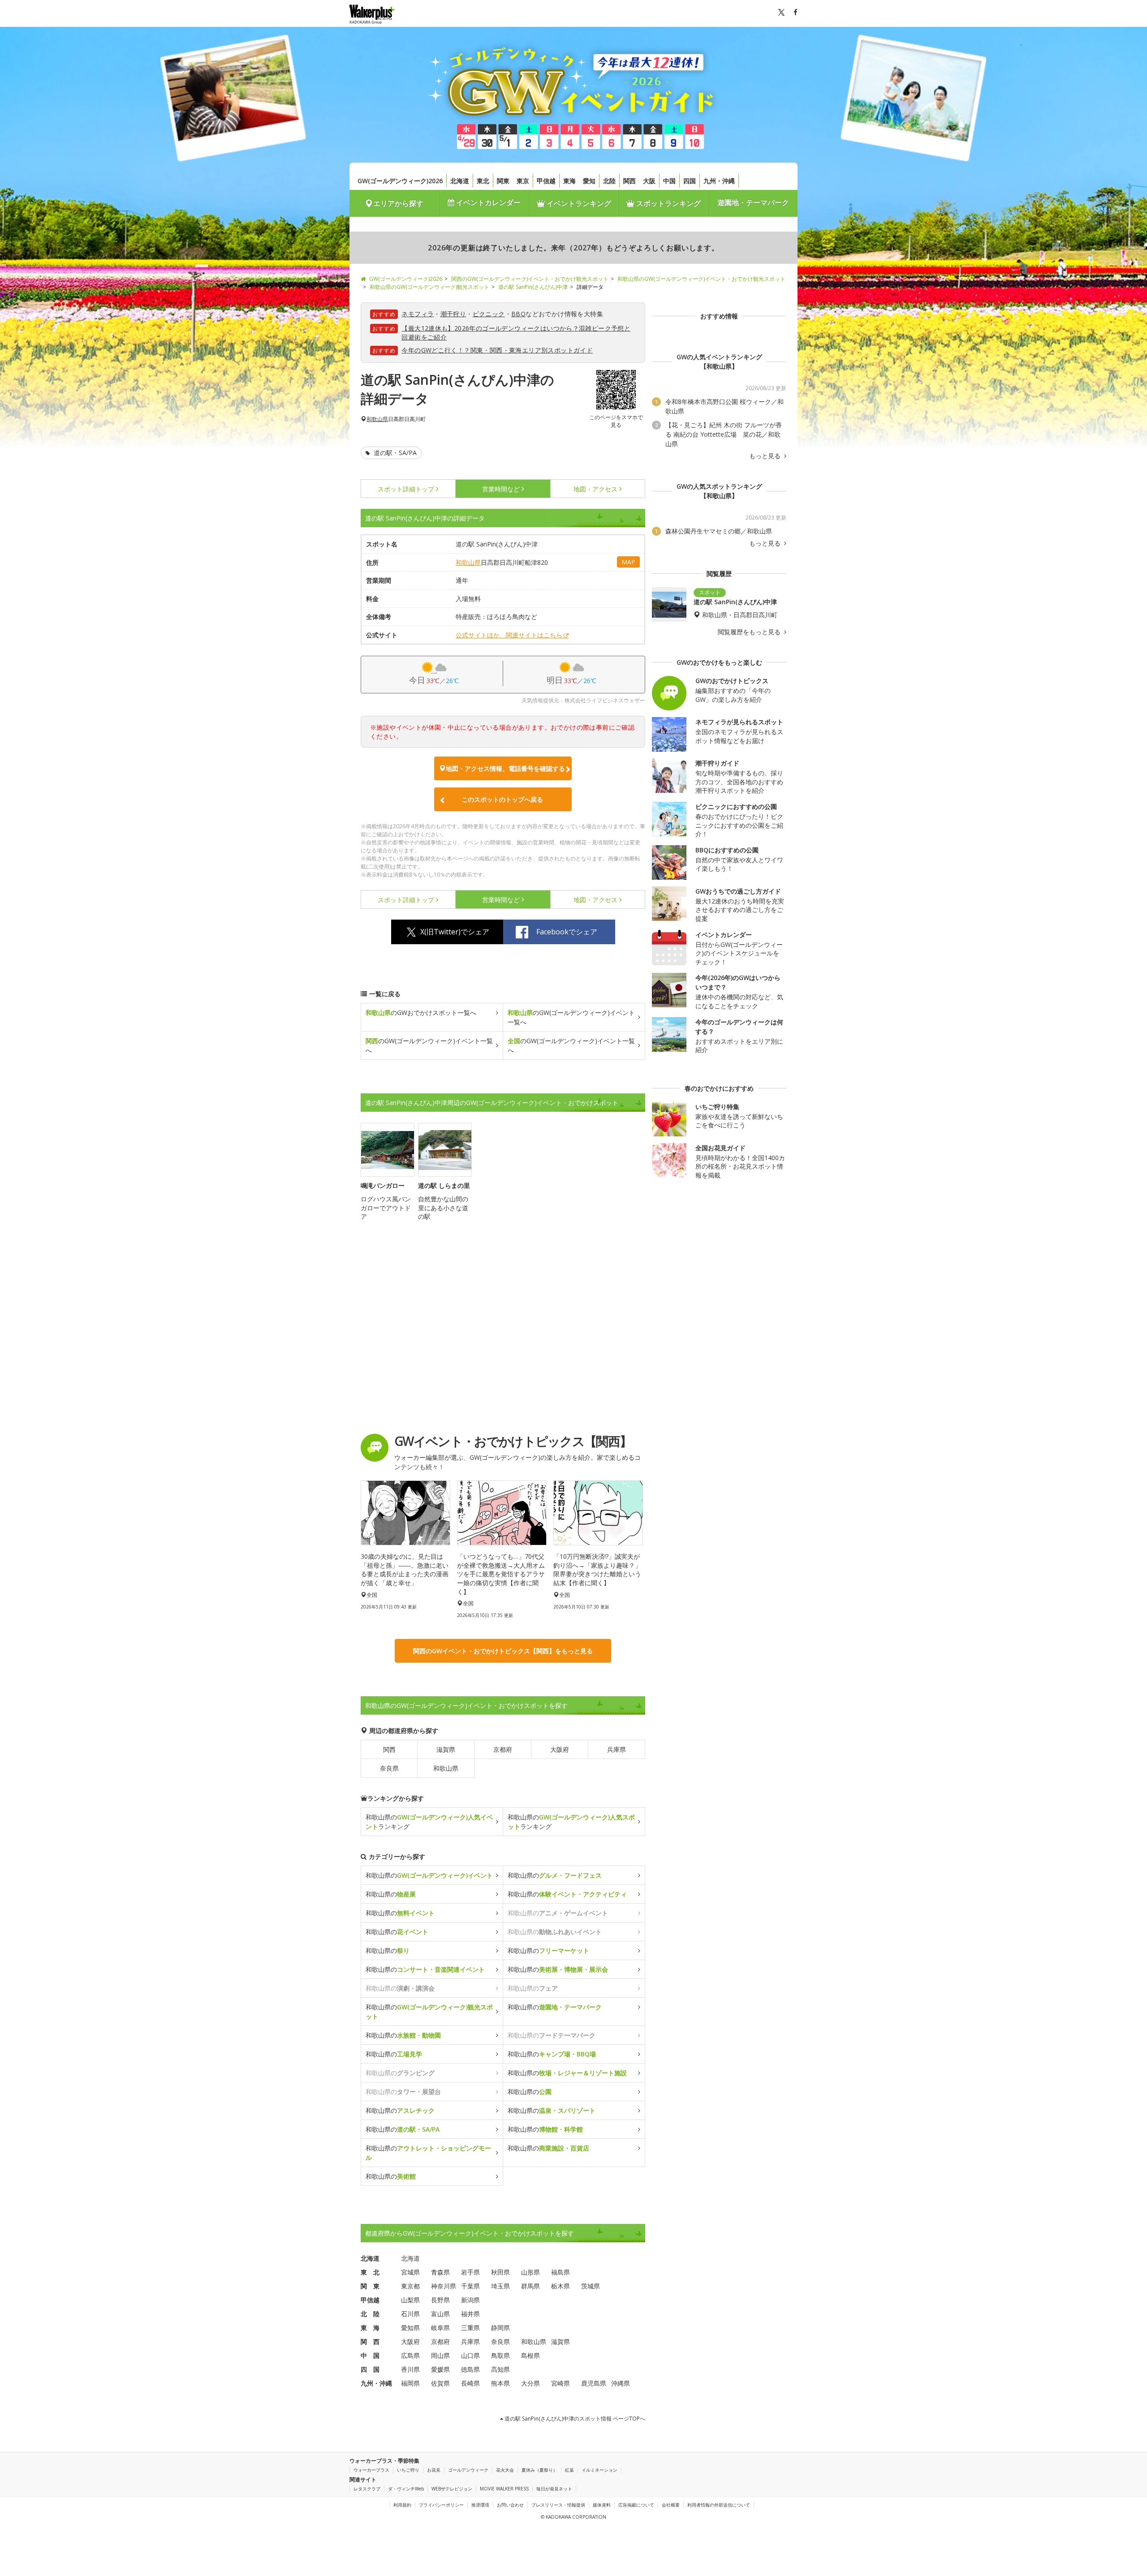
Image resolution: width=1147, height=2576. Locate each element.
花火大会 (505, 2470)
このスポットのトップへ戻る (502, 799)
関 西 (370, 2342)
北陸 (609, 181)
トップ (406, 489)
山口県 (470, 2355)
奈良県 (389, 1768)
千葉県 (470, 2286)
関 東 (370, 2286)
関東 (503, 181)
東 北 (370, 2272)
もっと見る (766, 456)
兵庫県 (617, 1749)
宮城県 (410, 2272)
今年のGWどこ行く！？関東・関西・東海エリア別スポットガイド (497, 350)
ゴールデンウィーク (468, 2470)
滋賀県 (446, 1749)
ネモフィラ (418, 314)
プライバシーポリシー (441, 2505)
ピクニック (489, 314)
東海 (569, 181)
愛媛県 (440, 2369)
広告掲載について (636, 2505)
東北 (483, 181)
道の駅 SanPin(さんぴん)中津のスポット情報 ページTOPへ (574, 2419)
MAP (628, 562)
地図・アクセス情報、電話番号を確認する (505, 768)
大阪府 (560, 1749)
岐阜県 (440, 2328)
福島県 (561, 2272)
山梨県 (410, 2300)
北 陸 (370, 2314)
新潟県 (470, 2300)
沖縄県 (621, 2383)
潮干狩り (453, 314)
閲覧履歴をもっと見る (750, 632)
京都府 (503, 1749)
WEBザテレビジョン (452, 2489)
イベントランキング (578, 203)
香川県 (410, 2369)
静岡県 (500, 2328)
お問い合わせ (510, 2505)
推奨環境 (480, 2505)
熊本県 (500, 2383)
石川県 (410, 2314)
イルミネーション (599, 2470)
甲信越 (546, 181)
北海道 (460, 181)
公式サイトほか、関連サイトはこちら (509, 635)
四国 (690, 181)
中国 (669, 181)
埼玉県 (500, 2286)
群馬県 (530, 2286)
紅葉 (569, 2470)
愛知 (589, 181)
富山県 (440, 2314)
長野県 (440, 2300)
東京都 (410, 2286)
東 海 (370, 2328)
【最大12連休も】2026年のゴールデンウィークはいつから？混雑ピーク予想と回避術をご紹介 (516, 333)
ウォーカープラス (371, 2470)
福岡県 (410, 2383)
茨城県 (591, 2286)
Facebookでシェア (567, 932)
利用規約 (402, 2505)
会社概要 (671, 2505)
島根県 (530, 2355)
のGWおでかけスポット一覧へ (421, 1013)
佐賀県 (440, 2383)
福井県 (470, 2314)
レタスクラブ (367, 2489)
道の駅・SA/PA (394, 453)
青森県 (440, 2272)
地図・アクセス (595, 489)
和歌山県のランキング (429, 1822)
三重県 (470, 2328)
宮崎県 (561, 2383)
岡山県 (440, 2355)
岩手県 (470, 2272)
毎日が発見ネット (554, 2489)
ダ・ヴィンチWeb (406, 2489)
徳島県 (470, 2369)
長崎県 (470, 2383)
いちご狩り (408, 2470)
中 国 (370, 2355)
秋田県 (500, 2272)
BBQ (518, 314)
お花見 (434, 2470)
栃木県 (561, 2286)
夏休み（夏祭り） (539, 2470)
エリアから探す (398, 203)
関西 (630, 181)
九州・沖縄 (719, 181)
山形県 (530, 2272)
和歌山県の (429, 1875)
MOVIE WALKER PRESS (504, 2489)
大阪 (649, 181)
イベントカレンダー (487, 202)
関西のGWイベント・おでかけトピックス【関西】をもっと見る (503, 1651)
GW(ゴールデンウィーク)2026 (400, 181)
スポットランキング (668, 203)
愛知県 (410, 2328)
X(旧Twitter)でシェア (455, 932)
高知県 (500, 2369)
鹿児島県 (594, 2383)
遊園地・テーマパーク (753, 202)
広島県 (410, 2355)
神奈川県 (444, 2286)
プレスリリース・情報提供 (558, 2505)
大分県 (530, 2383)
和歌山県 (377, 419)
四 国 (370, 2369)
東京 (523, 181)
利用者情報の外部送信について (719, 2505)
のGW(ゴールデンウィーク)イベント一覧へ (571, 1017)
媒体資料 (602, 2505)
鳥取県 (500, 2355)
